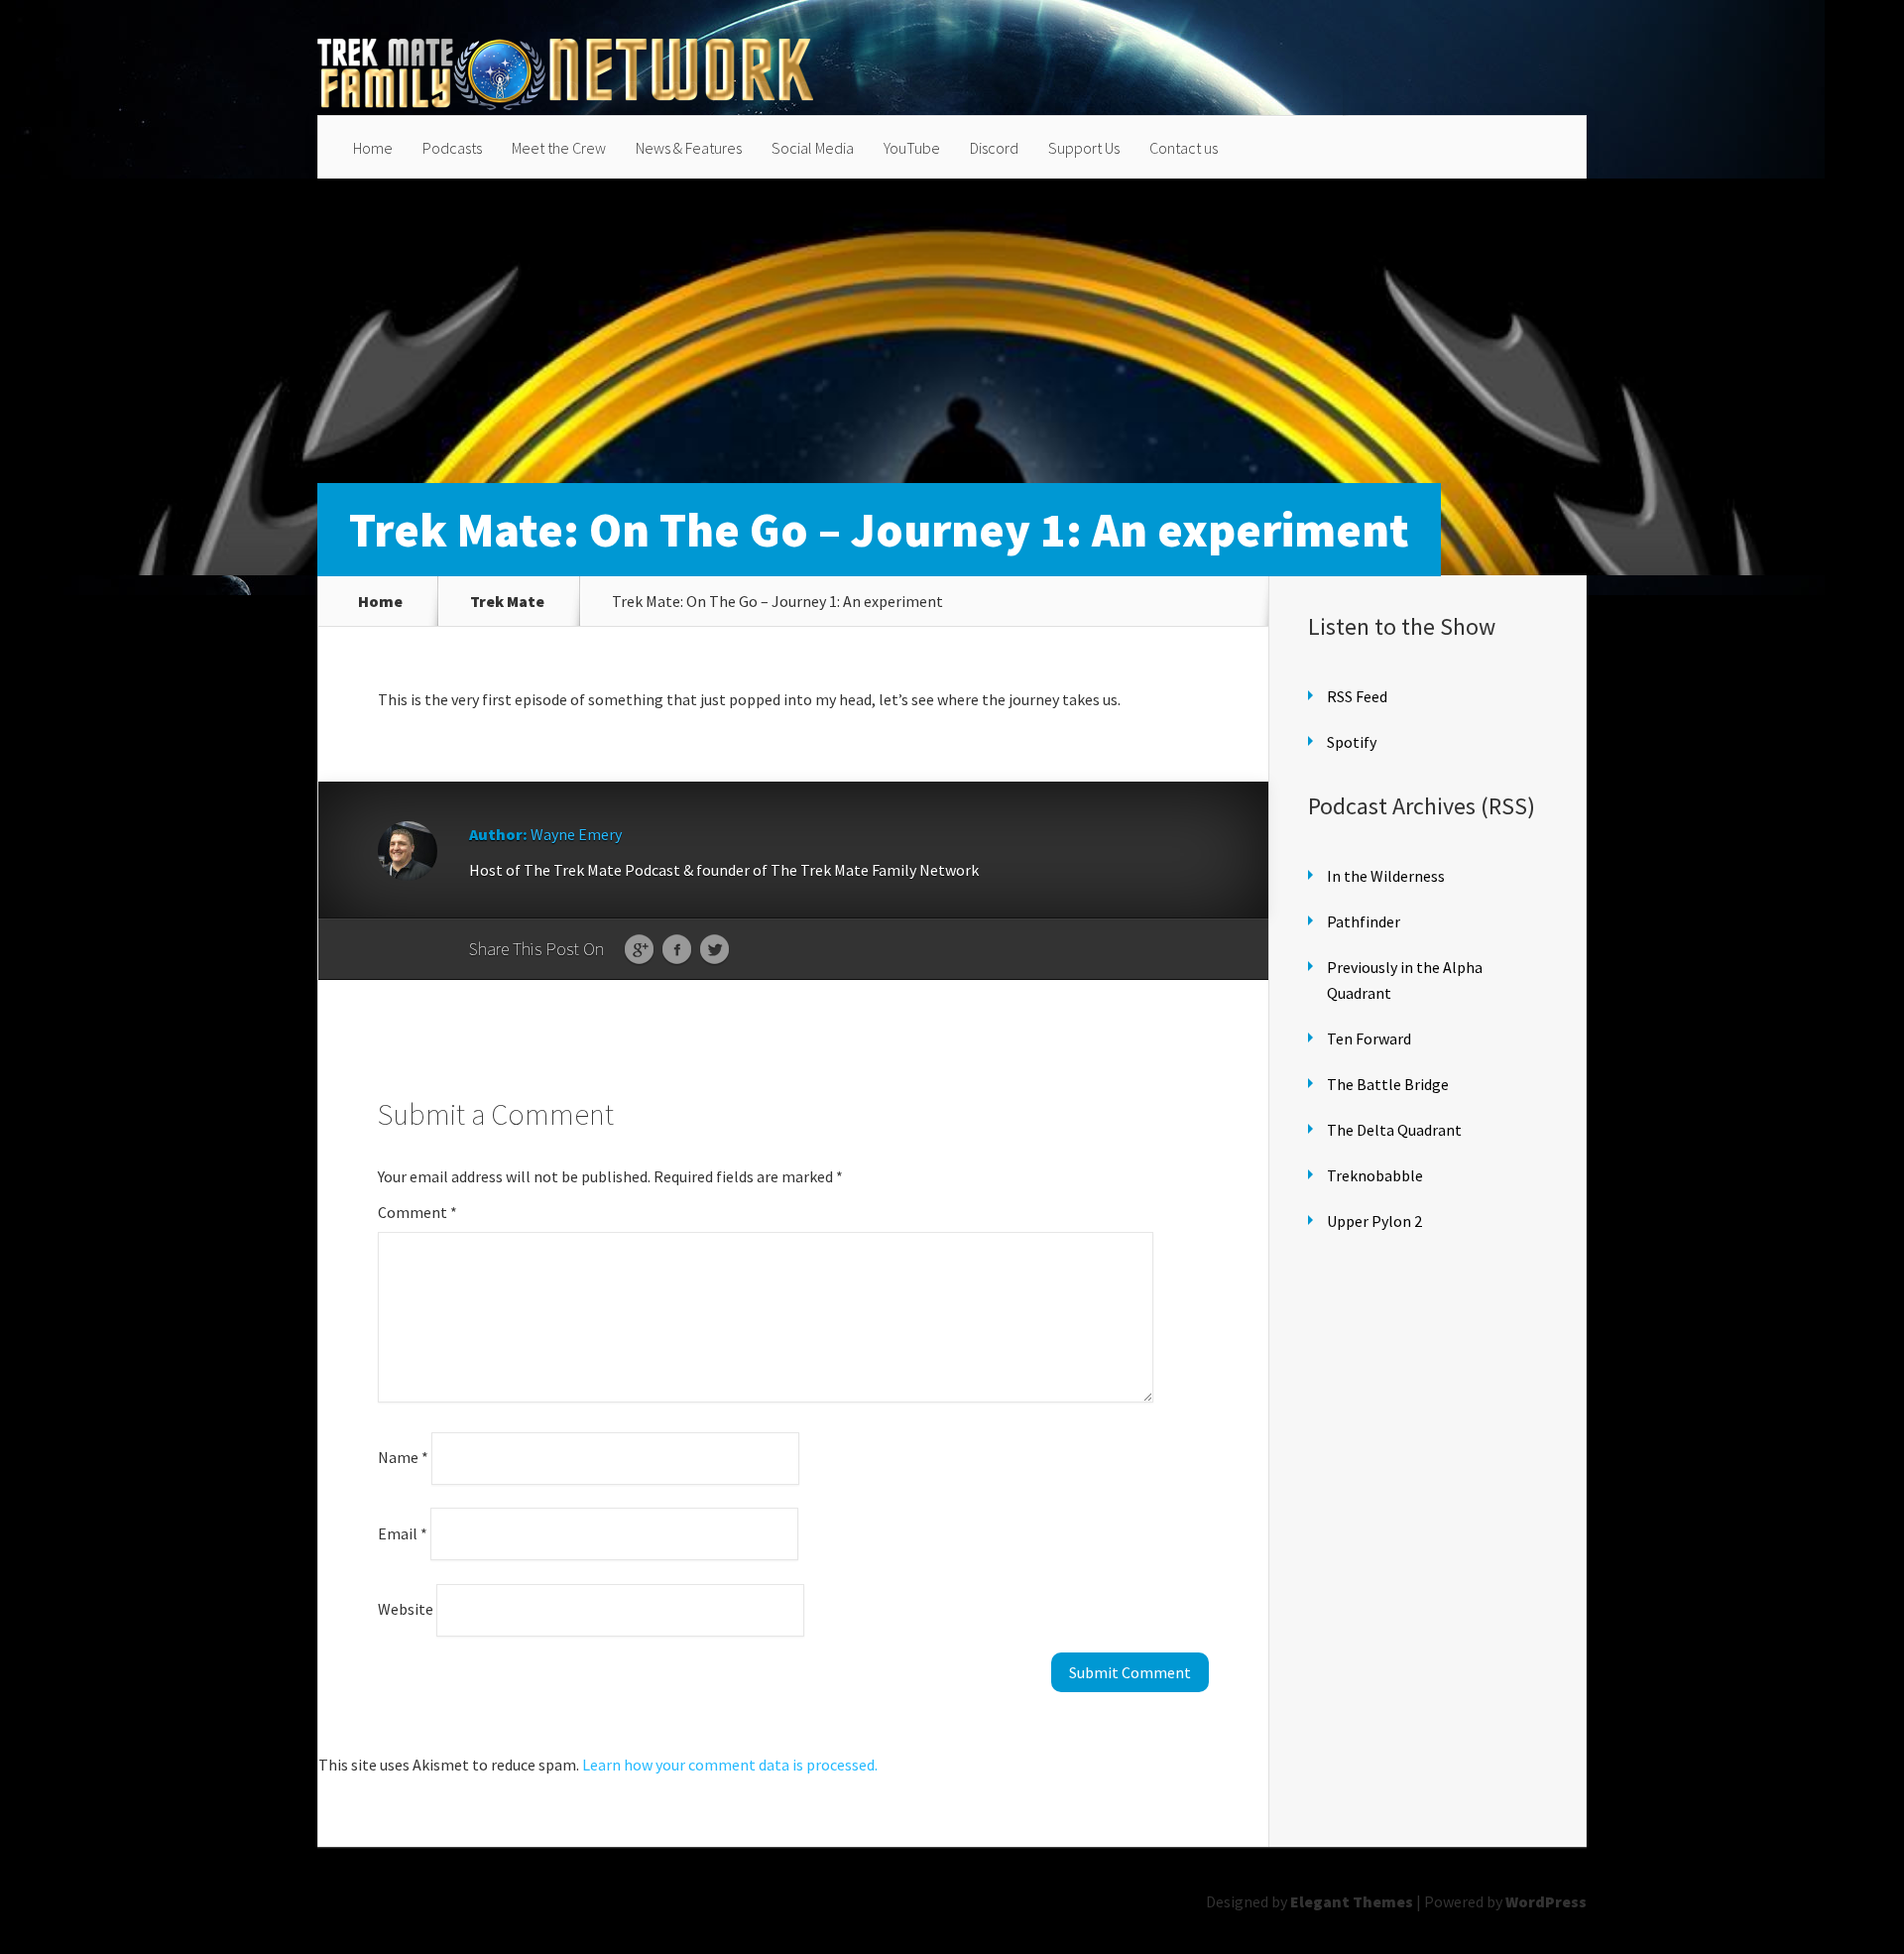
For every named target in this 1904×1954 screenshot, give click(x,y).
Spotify (1352, 742)
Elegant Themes (1352, 1901)
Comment (417, 1212)
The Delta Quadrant (1394, 1130)
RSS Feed (1357, 696)
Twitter (714, 950)
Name (403, 1457)
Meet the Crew (559, 148)
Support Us (1084, 148)
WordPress (1546, 1901)
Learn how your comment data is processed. (730, 1765)
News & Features (689, 148)
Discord (994, 148)
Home (373, 148)
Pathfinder (1364, 921)
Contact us (1184, 148)
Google (639, 950)
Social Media (813, 148)
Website (406, 1609)
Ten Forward (1369, 1038)
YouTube (912, 148)
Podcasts (452, 148)
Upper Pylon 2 (1374, 1221)
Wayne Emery (576, 834)
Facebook (677, 950)
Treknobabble (1375, 1175)
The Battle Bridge (1388, 1084)
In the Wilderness (1386, 876)
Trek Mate (507, 601)
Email (403, 1532)
